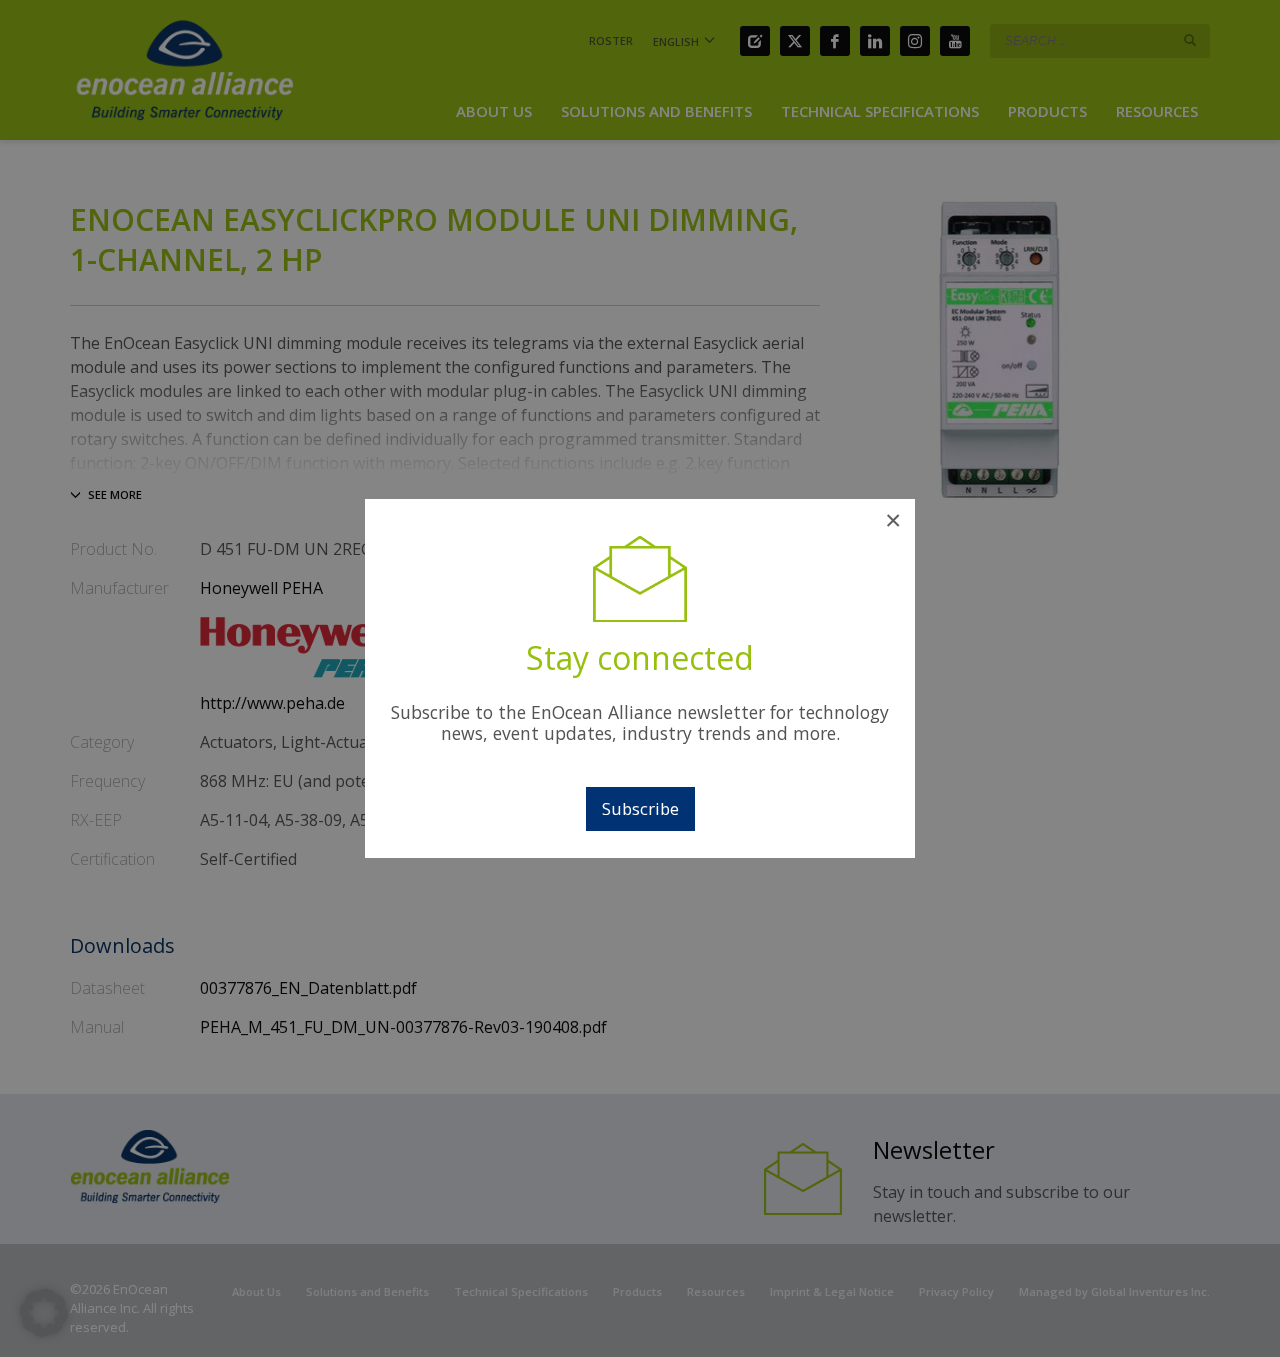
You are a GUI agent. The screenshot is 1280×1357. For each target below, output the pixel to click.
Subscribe (640, 808)
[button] (44, 1313)
